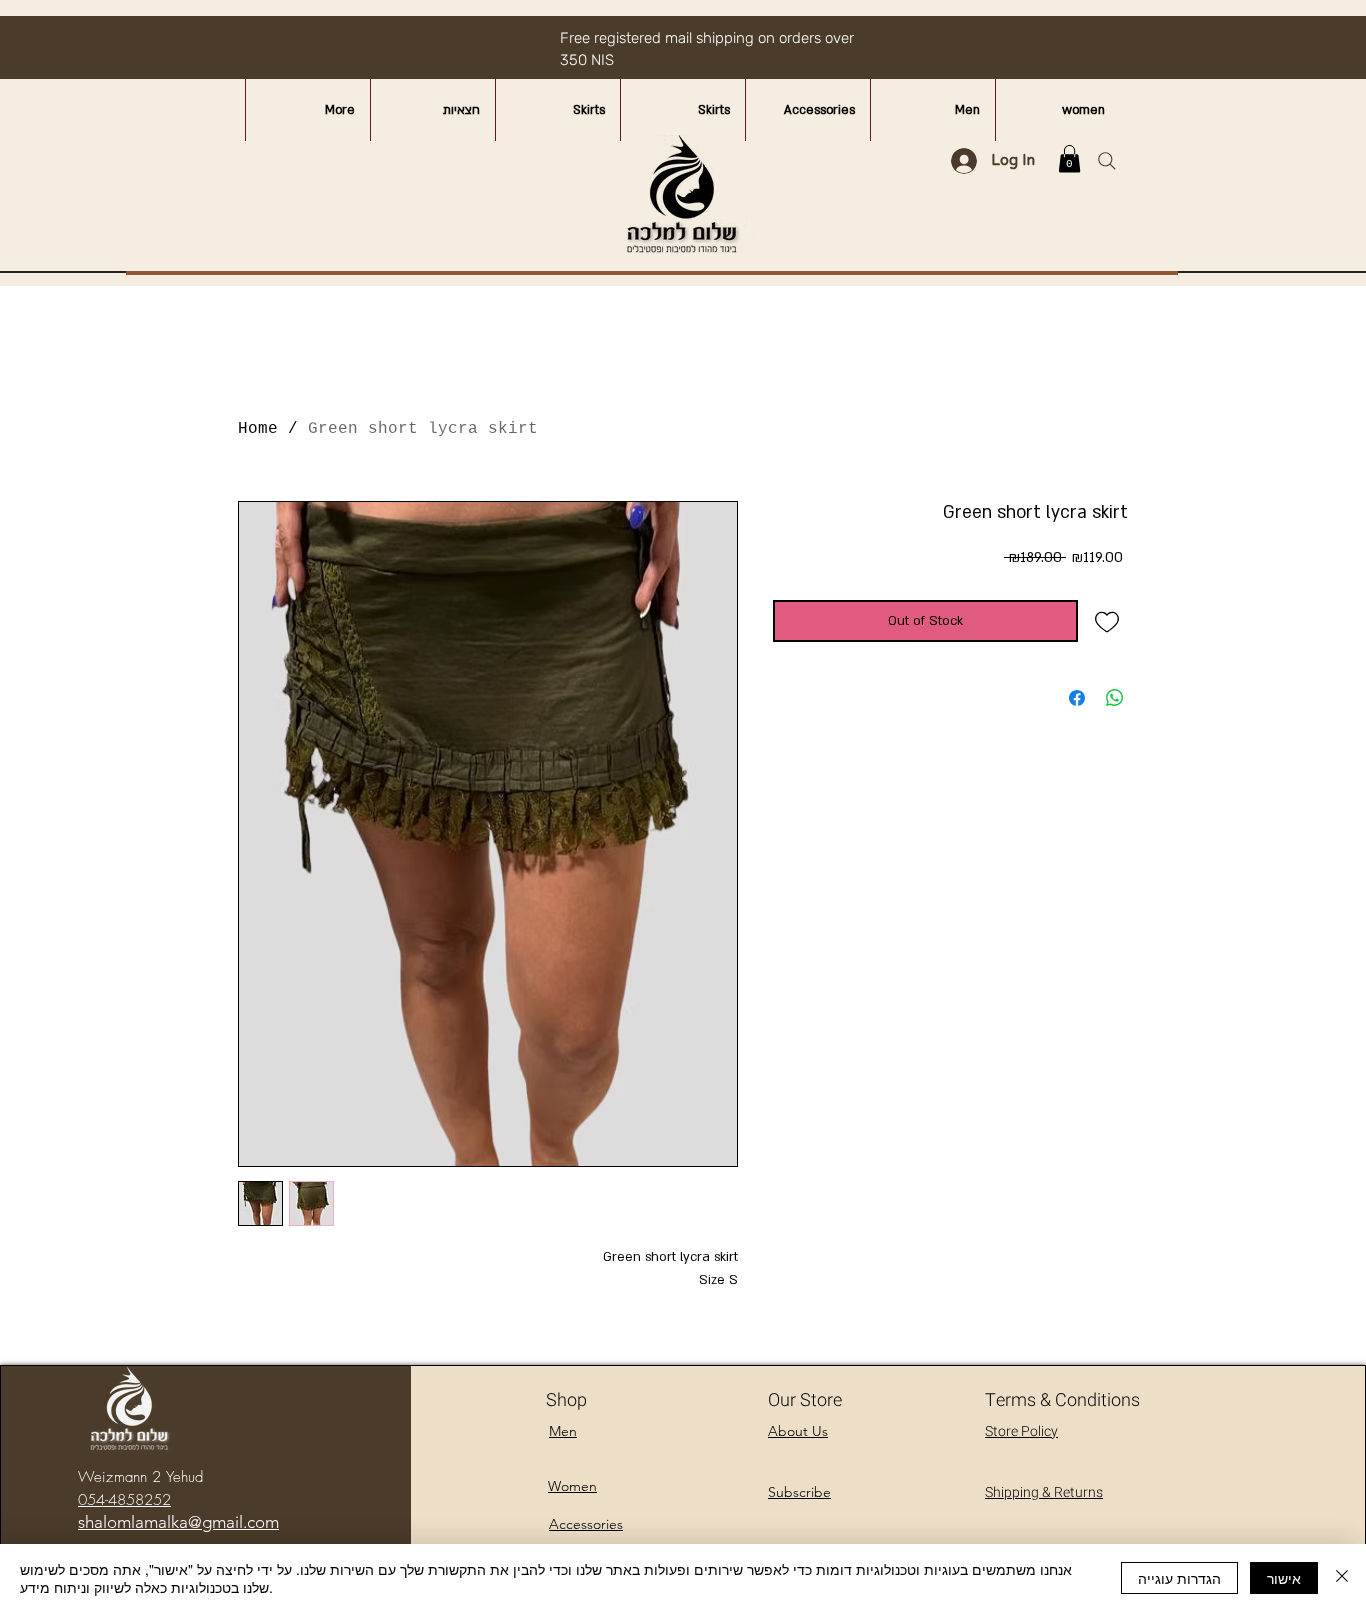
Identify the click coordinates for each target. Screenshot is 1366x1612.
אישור (1284, 1578)
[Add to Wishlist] (1107, 621)
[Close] (1342, 1578)
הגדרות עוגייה (1179, 1578)
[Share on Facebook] (1077, 698)
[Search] (1106, 161)
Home (258, 429)
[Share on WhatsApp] (1115, 698)
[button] (1069, 158)
